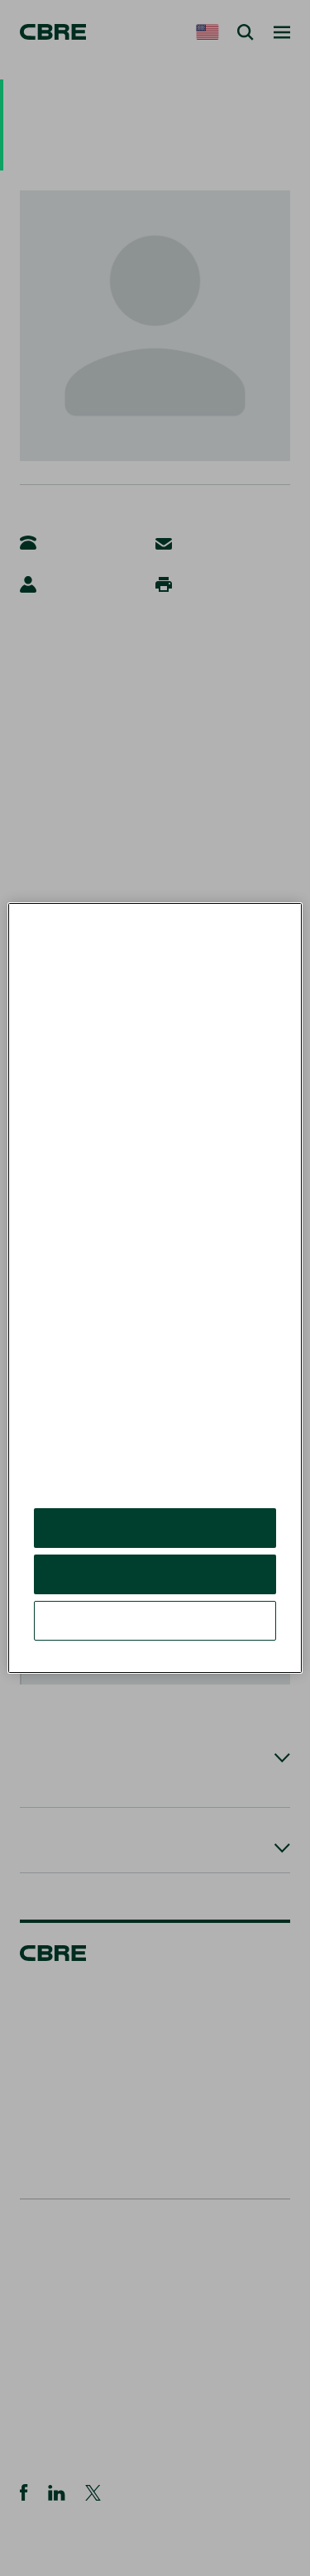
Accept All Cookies (155, 1528)
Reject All (155, 1574)
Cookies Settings (155, 1620)
